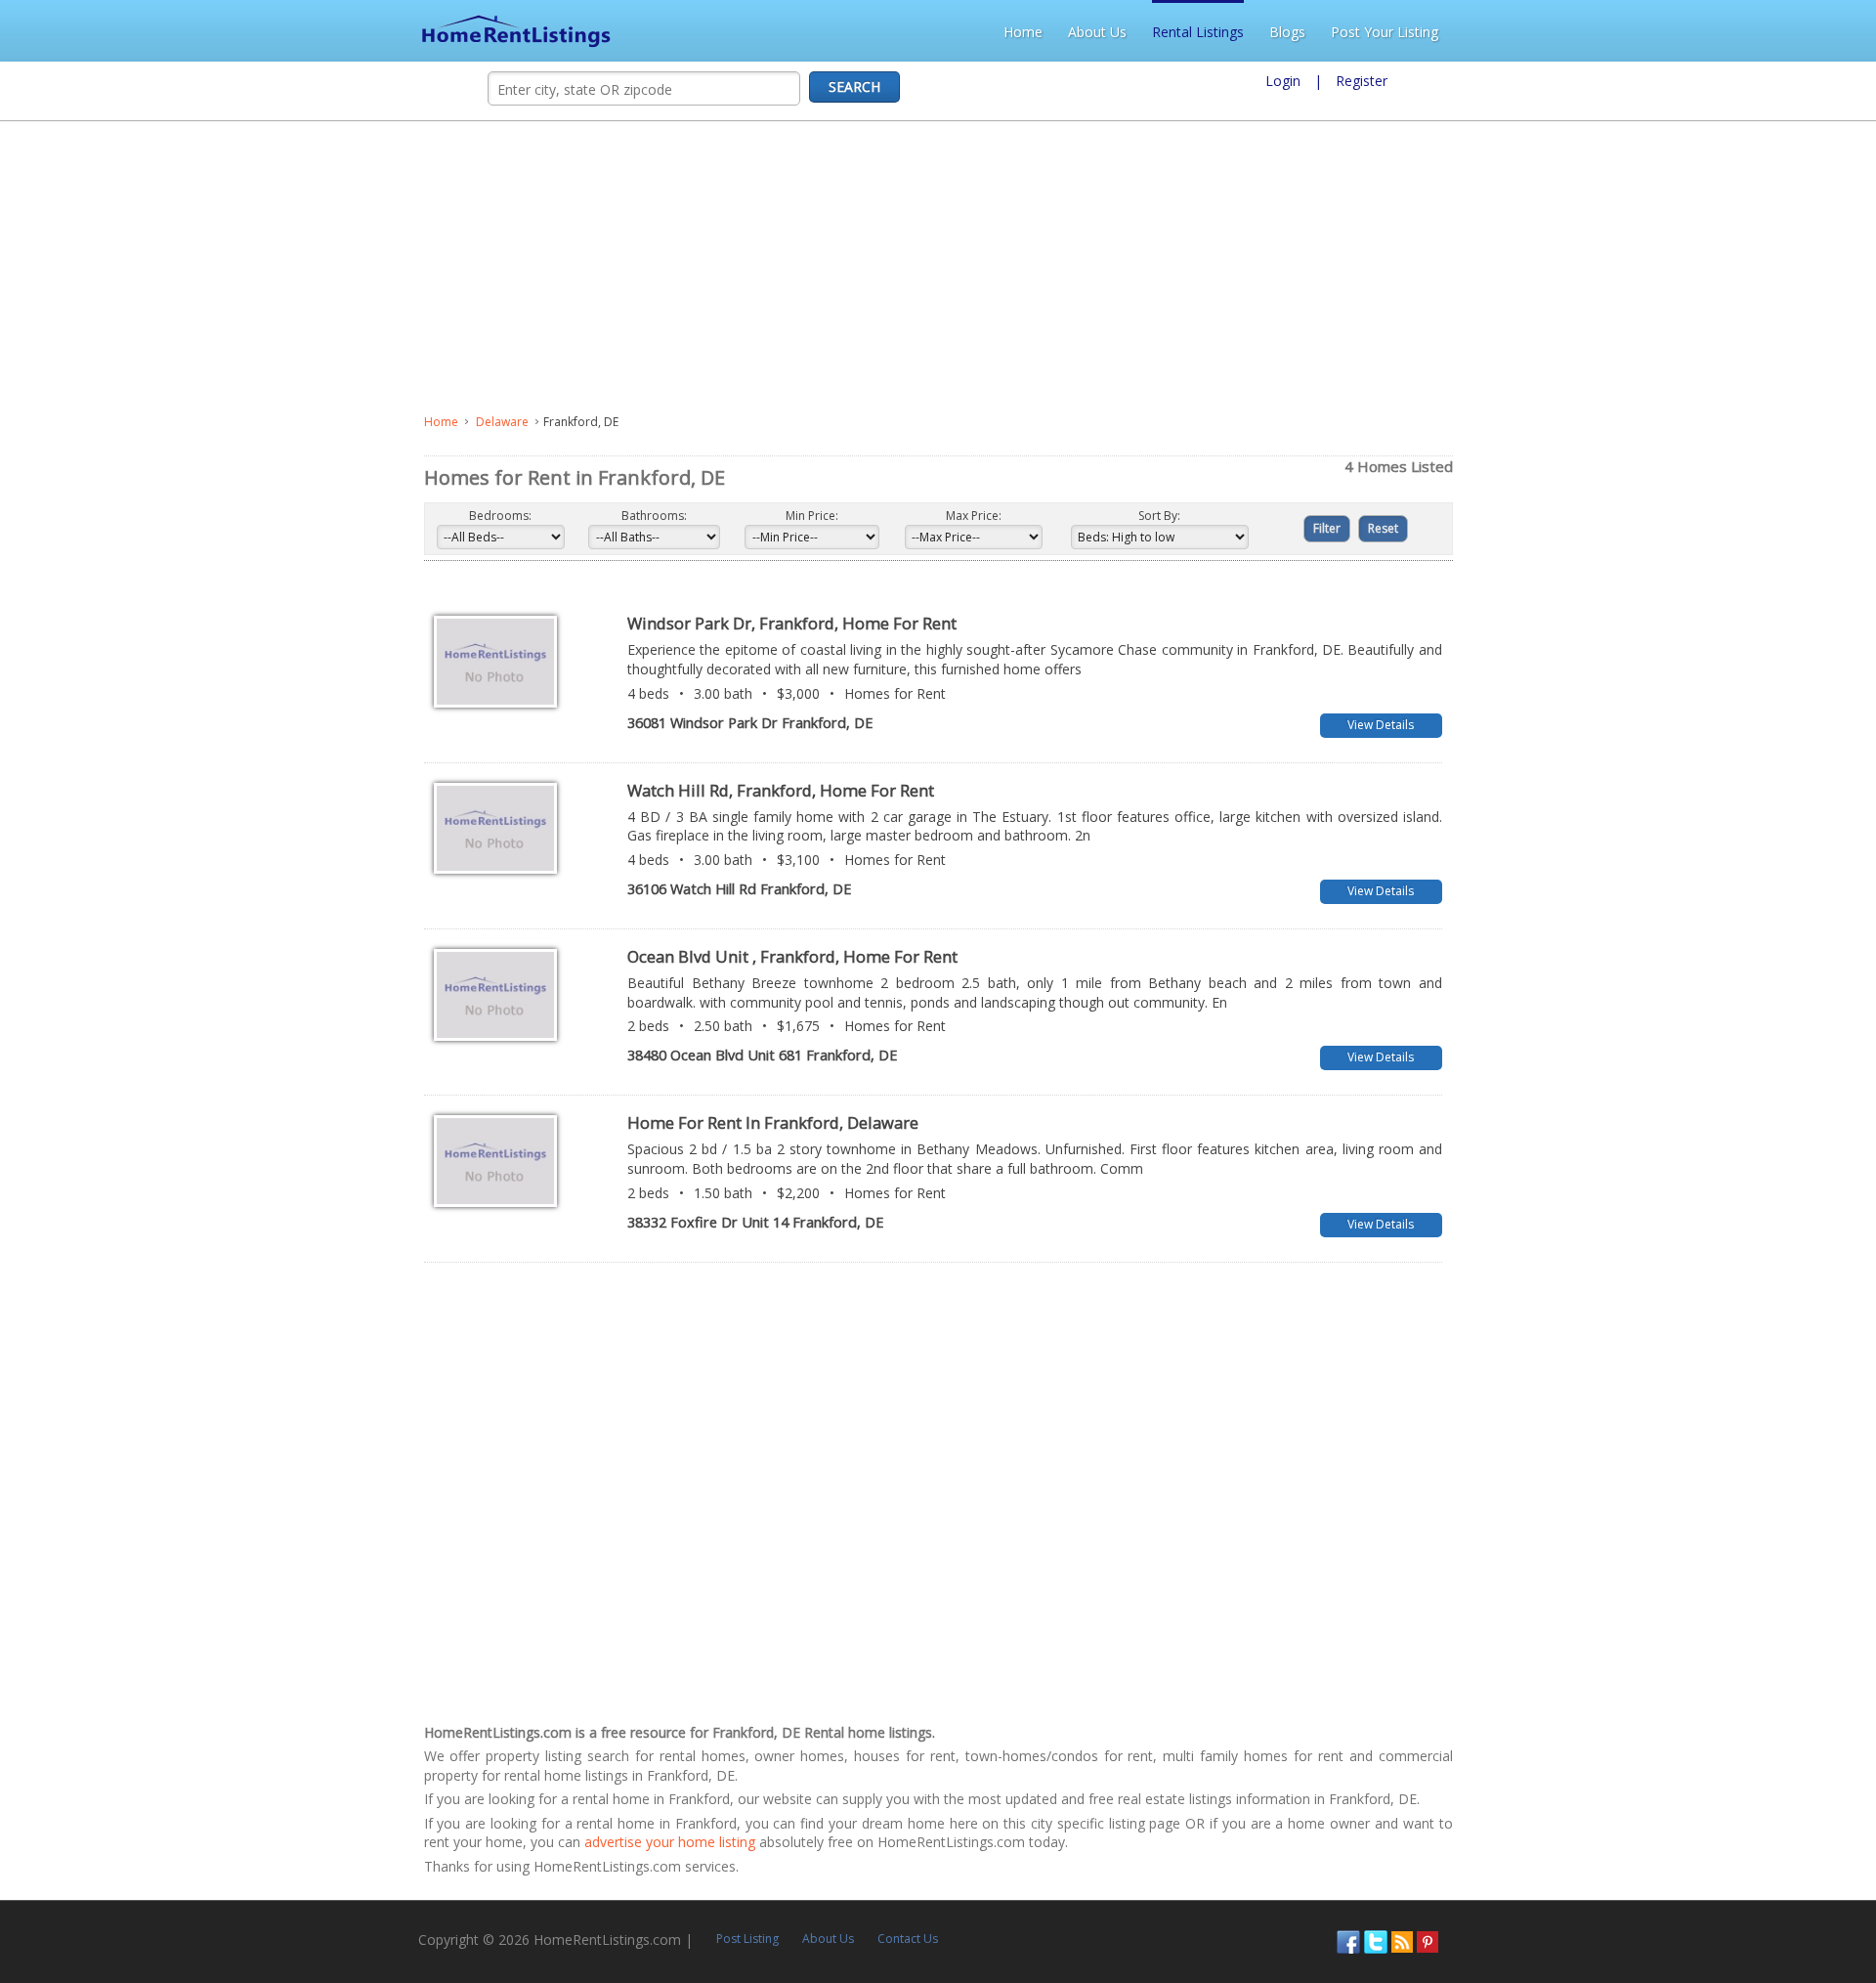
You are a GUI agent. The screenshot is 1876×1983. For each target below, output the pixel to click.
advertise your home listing (1253, 1727)
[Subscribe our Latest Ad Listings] (1806, 1825)
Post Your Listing (1803, 32)
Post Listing (344, 1824)
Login (1283, 81)
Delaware (78, 422)
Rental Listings (1616, 32)
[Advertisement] (514, 268)
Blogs (1705, 32)
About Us (1515, 32)
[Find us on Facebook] (1752, 1825)
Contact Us (504, 1824)
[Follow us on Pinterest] (1831, 1825)
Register (1362, 81)
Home (1441, 32)
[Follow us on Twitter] (1779, 1825)
